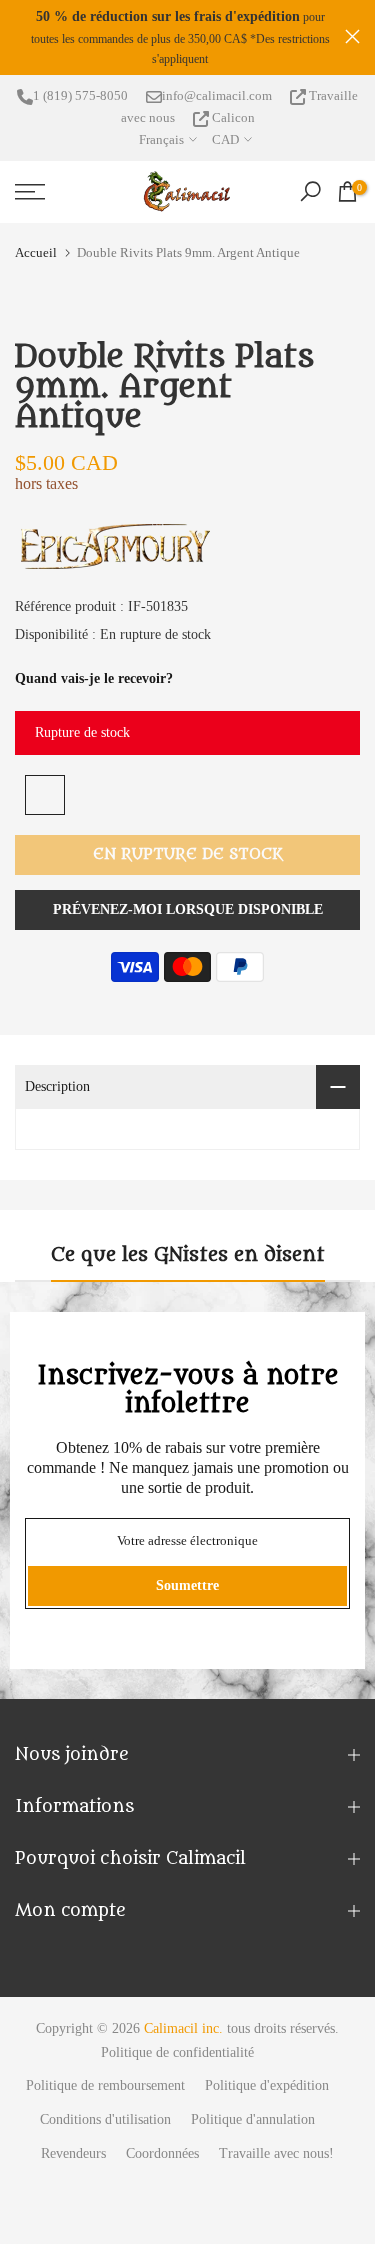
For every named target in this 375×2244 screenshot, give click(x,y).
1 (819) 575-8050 (80, 95)
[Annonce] (180, 37)
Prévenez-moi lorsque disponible (188, 909)
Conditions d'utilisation (105, 2119)
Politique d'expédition (267, 2085)
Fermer (352, 36)
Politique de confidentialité (177, 2052)
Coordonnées (162, 2153)
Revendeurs (73, 2153)
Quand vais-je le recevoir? (94, 678)
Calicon (232, 117)
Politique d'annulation (253, 2119)
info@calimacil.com (217, 95)
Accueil (36, 252)
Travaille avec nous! (276, 2153)
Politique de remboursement (105, 2085)
